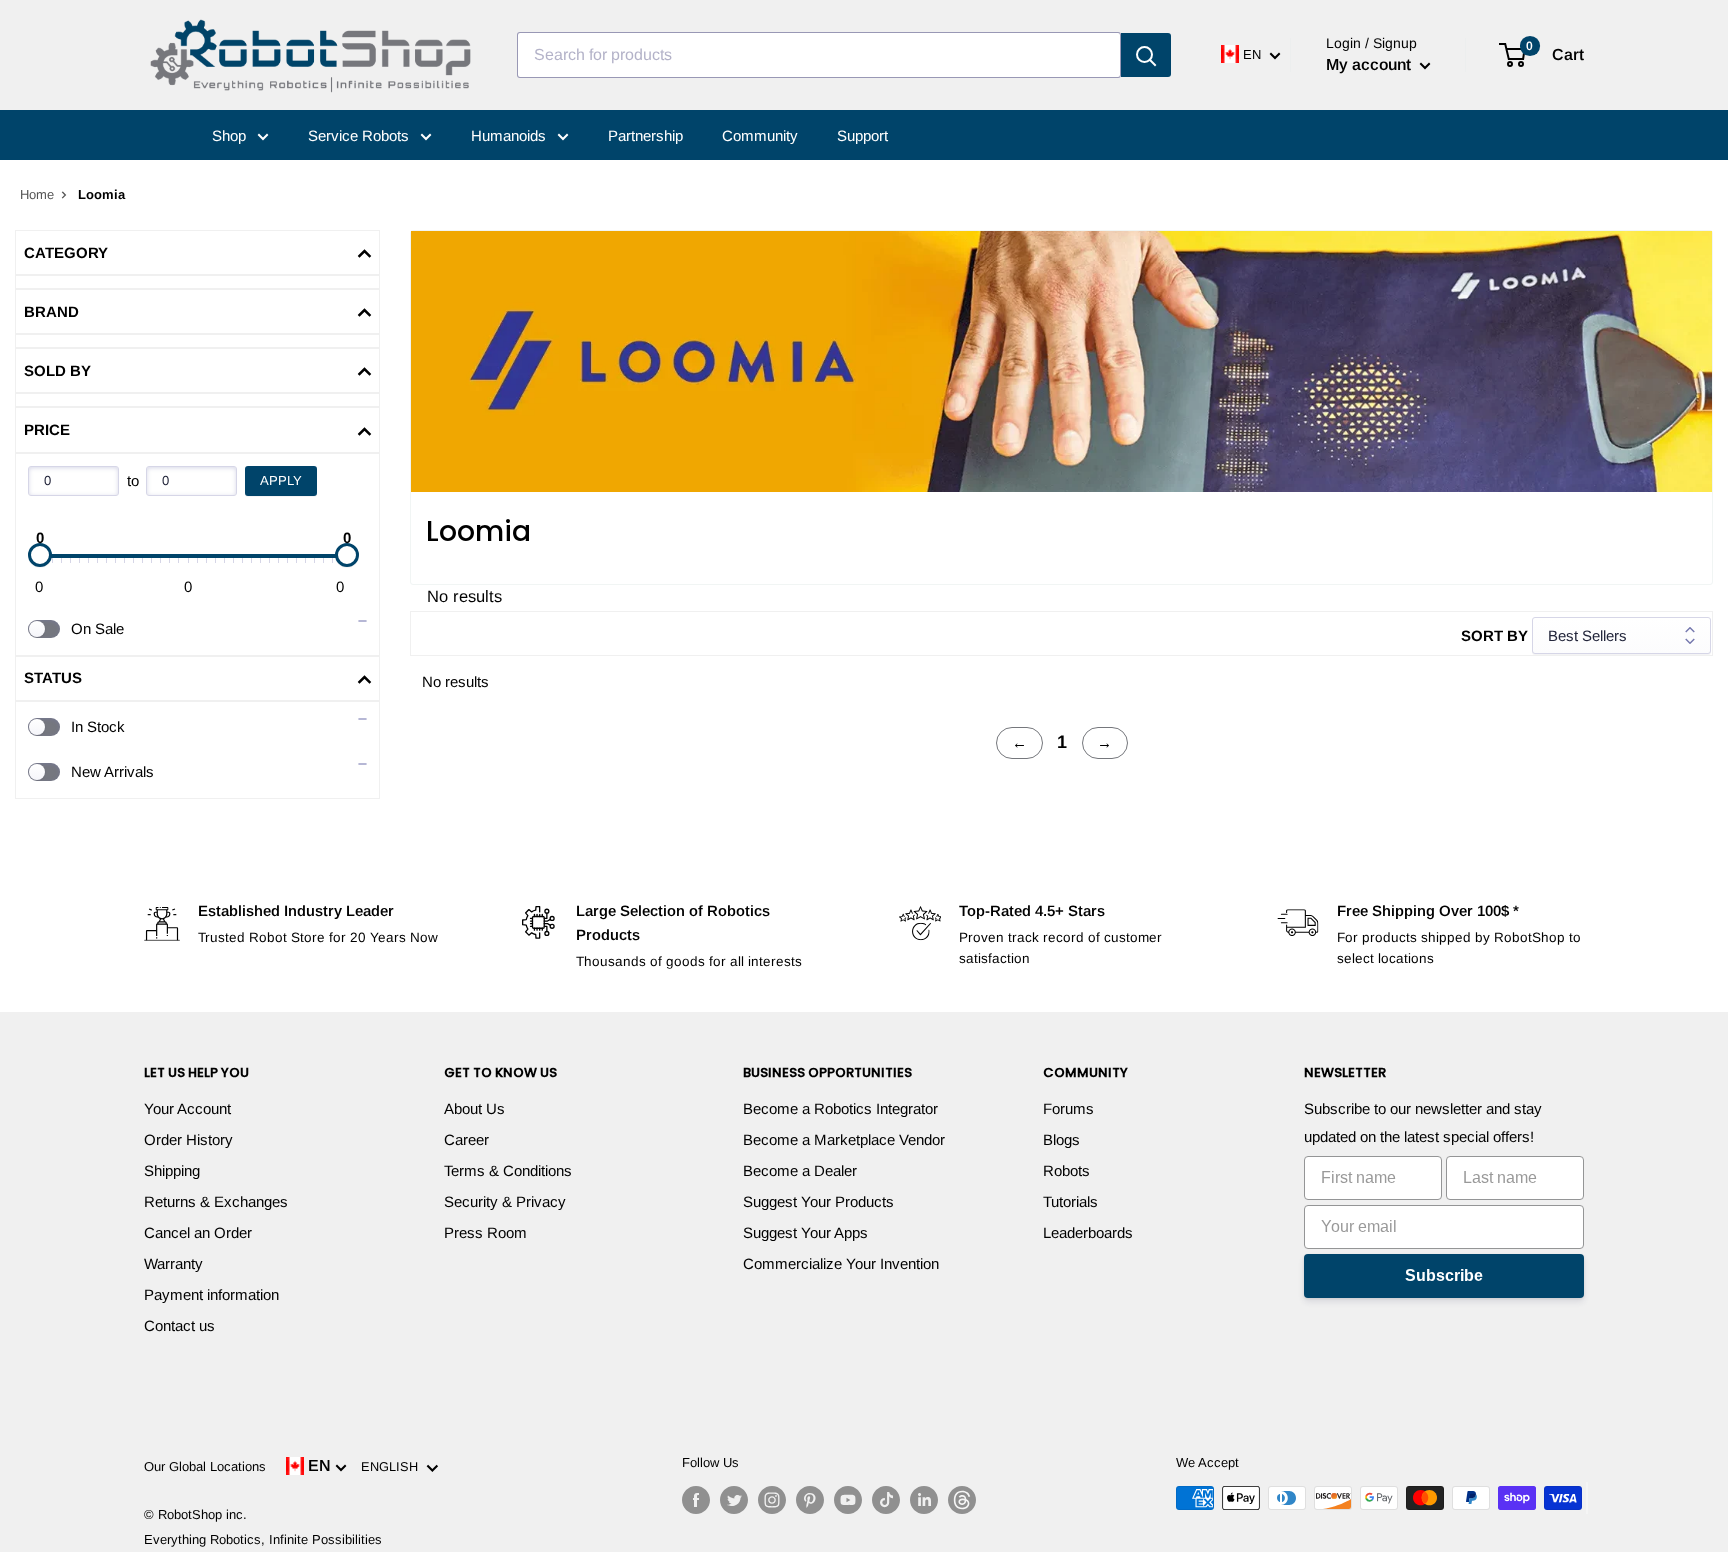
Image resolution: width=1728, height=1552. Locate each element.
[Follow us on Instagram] (772, 1500)
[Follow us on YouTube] (848, 1500)
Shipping (172, 1170)
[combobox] (819, 55)
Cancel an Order (198, 1232)
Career (466, 1139)
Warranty (173, 1263)
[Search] (1146, 55)
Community (760, 135)
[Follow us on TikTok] (886, 1500)
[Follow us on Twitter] (734, 1500)
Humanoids (510, 135)
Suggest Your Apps (805, 1232)
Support (862, 135)
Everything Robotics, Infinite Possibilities (263, 1539)
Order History (188, 1139)
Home (37, 194)
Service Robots (360, 135)
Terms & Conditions (508, 1170)
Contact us (179, 1325)
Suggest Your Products (818, 1201)
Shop (231, 135)
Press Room (485, 1232)
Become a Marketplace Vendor (844, 1139)
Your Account (187, 1108)
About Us (474, 1108)
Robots (1066, 1170)
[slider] (40, 555)
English (393, 1466)
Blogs (1061, 1139)
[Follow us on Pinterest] (810, 1500)
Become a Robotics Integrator (840, 1108)
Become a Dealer (800, 1170)
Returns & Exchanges (216, 1201)
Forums (1068, 1108)
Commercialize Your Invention (841, 1263)
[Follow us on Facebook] (696, 1500)
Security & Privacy (505, 1201)
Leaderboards (1088, 1232)
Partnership (645, 135)
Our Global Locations (205, 1466)
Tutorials (1070, 1201)
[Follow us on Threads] (962, 1500)
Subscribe (1444, 1275)
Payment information (211, 1294)
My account (1370, 64)
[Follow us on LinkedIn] (924, 1500)
